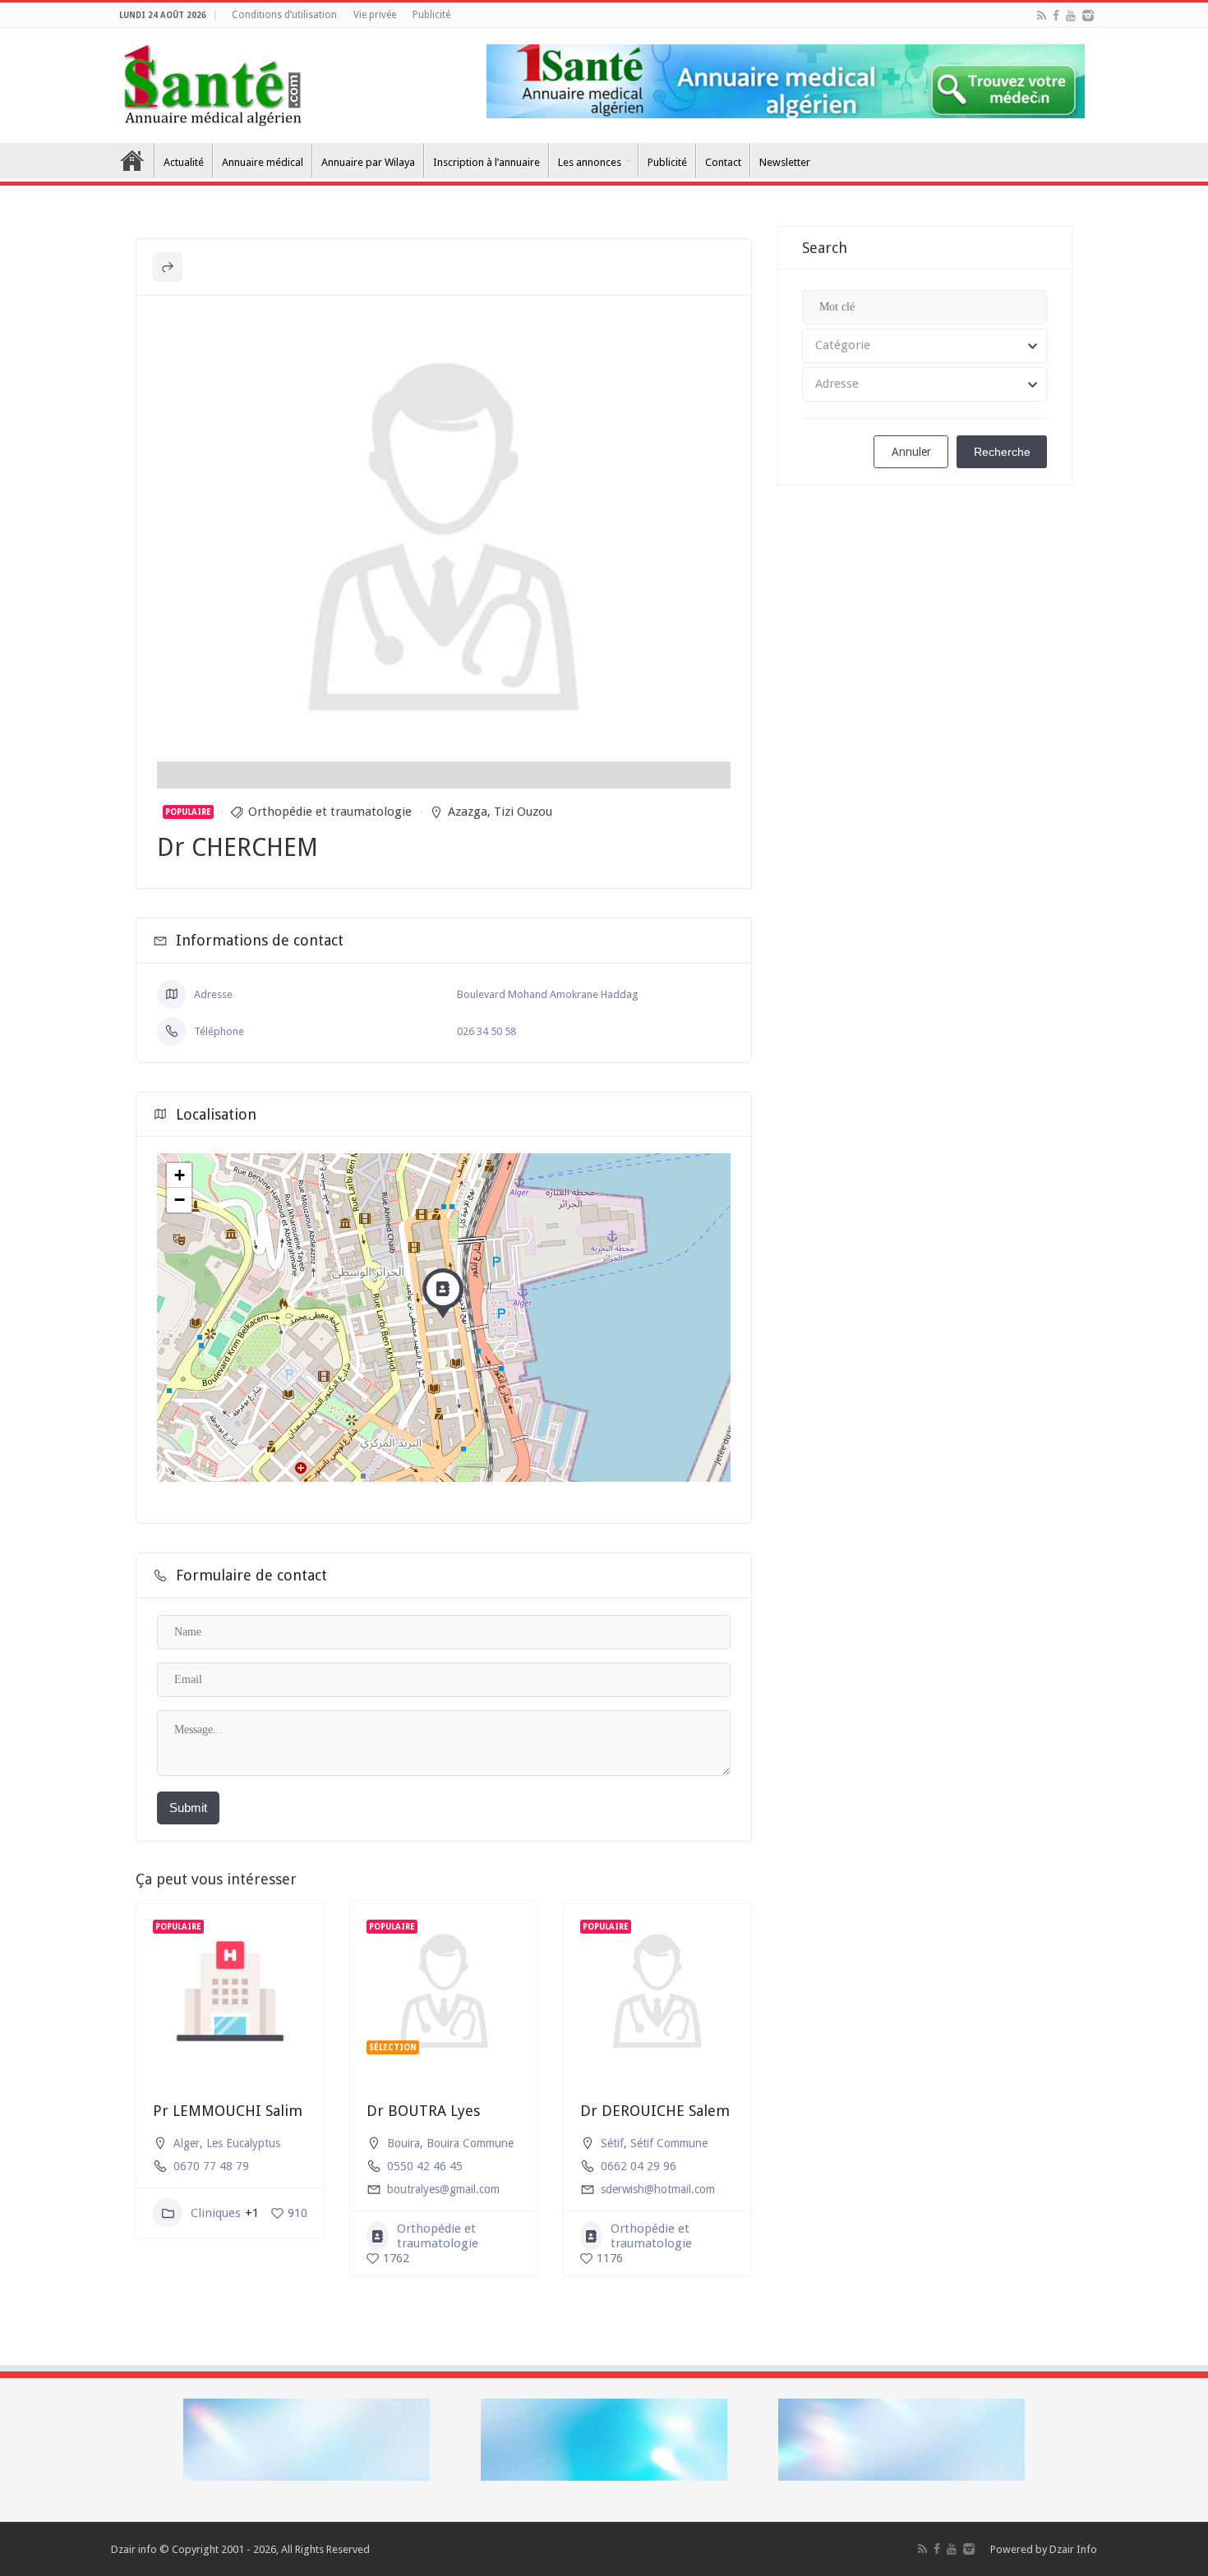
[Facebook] (1056, 16)
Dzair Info (1073, 2549)
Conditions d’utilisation (284, 15)
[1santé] (212, 82)
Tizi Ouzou (523, 812)
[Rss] (1042, 16)
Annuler (911, 452)
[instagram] (1088, 16)
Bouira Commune (470, 2143)
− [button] (180, 1200)
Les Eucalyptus (243, 2143)
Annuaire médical (263, 162)
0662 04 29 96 (639, 2166)
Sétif (612, 2143)
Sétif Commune (669, 2143)
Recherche (1002, 452)
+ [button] (180, 1175)
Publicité (431, 15)
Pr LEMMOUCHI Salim (228, 2111)
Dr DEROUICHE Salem (655, 2111)
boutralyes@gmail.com (443, 2189)
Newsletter (785, 162)
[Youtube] (1071, 16)
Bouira (403, 2143)
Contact (723, 162)
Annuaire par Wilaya (368, 162)
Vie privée (375, 15)
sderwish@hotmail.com (658, 2189)
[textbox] (924, 346)
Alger (187, 2143)
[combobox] (924, 346)
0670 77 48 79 (211, 2166)
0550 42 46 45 (425, 2166)
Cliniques (216, 2213)
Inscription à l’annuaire (486, 162)
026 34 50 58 (486, 1031)
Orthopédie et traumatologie (330, 812)
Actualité (184, 162)
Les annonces (590, 162)
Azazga (468, 812)
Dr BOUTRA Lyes (423, 2111)
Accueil (132, 160)
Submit (188, 1808)
